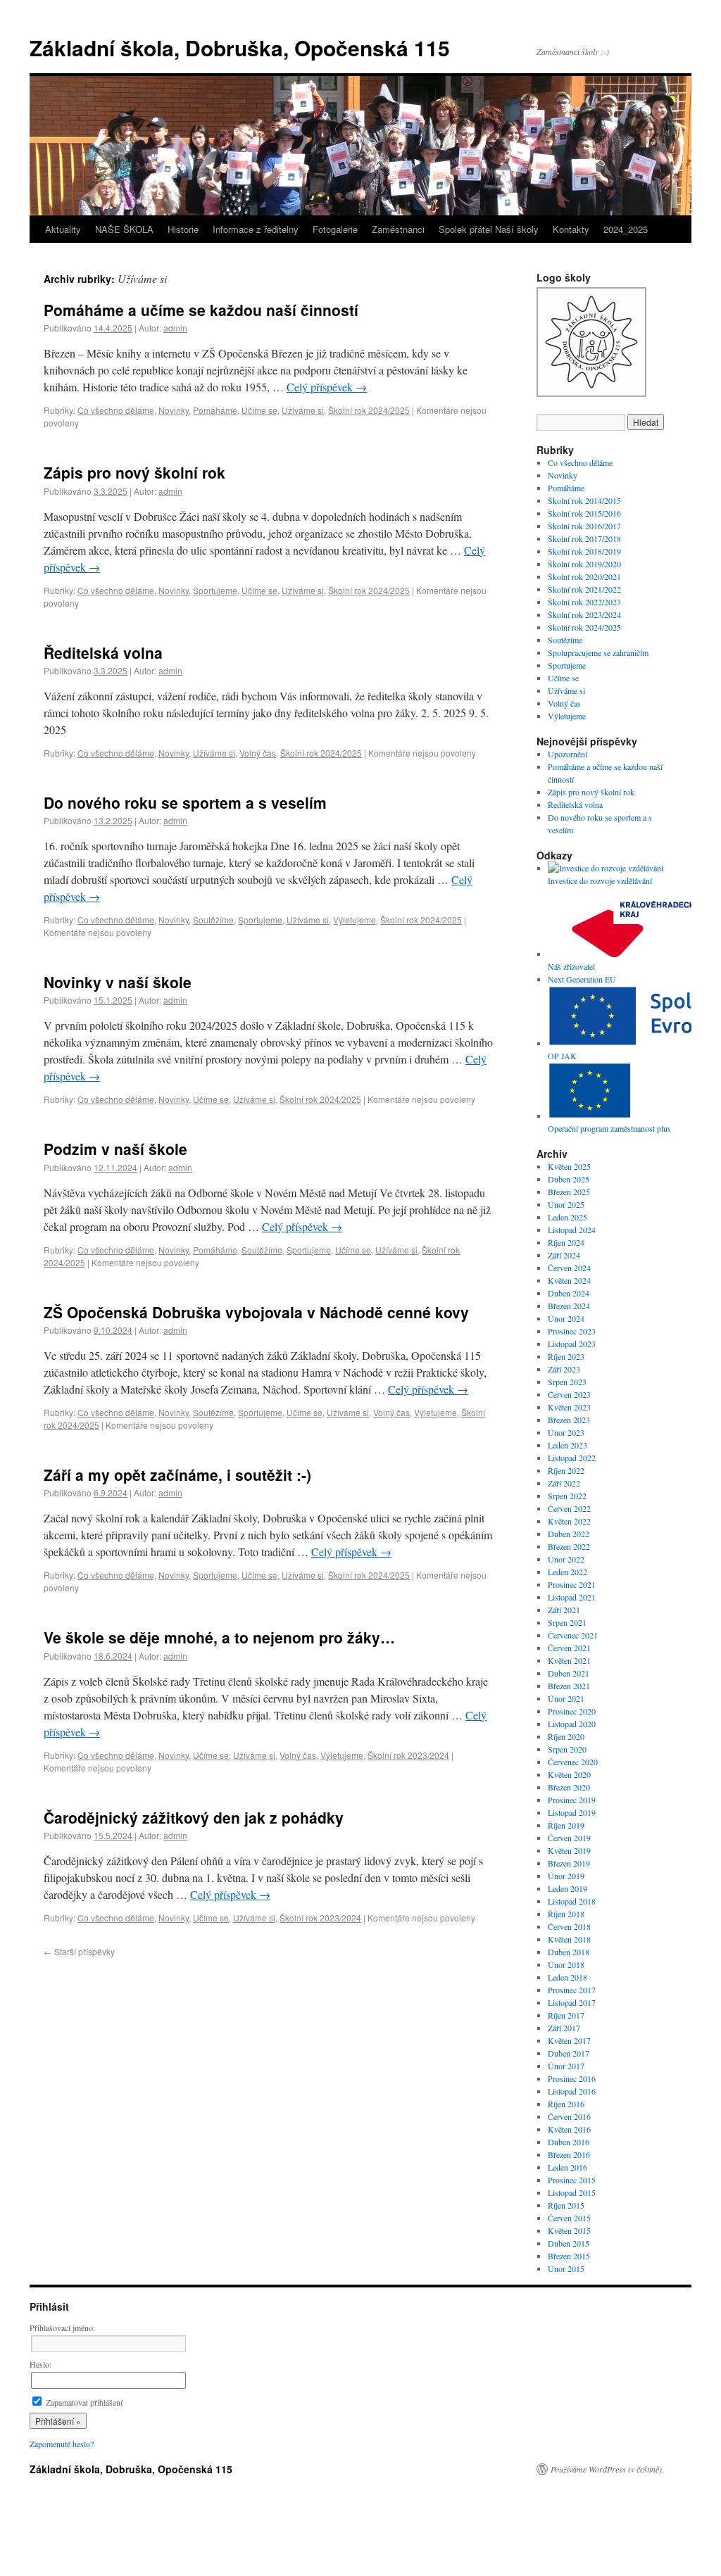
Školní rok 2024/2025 (369, 410)
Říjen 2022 (566, 1470)
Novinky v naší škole (118, 982)
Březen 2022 (569, 1546)
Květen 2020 (569, 1774)
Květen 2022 (569, 1521)
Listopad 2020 (572, 1724)
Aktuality (63, 229)
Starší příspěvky (79, 1951)
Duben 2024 (569, 1293)
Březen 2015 (569, 2256)
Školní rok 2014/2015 (584, 500)
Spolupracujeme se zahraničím (598, 652)
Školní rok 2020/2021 (584, 576)
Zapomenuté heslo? (62, 2444)
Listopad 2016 (572, 2091)
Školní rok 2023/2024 (408, 1755)
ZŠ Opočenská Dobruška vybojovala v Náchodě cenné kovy (256, 1312)
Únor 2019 (566, 1876)
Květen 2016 (569, 2129)
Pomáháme (215, 410)
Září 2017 (564, 2028)
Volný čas (258, 753)
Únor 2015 (566, 2268)
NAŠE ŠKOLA (124, 229)
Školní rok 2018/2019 (584, 551)
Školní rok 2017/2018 (584, 538)
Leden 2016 (568, 2167)
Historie (183, 229)
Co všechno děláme (116, 410)
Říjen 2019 (566, 1825)
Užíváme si (303, 410)
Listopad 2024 (572, 1230)
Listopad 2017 (572, 2002)
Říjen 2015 (566, 2205)
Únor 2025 (566, 1204)
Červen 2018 (569, 1926)
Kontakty (571, 229)
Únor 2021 (566, 1698)
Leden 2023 (568, 1445)
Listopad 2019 (572, 1812)
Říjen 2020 (566, 1736)
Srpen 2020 (567, 1749)
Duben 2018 (569, 1952)
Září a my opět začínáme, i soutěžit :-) (177, 1475)
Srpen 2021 (567, 1622)
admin (175, 328)
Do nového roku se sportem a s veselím (185, 802)
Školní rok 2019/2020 (584, 564)
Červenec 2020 (573, 1762)
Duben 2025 (569, 1179)
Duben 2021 (569, 1673)
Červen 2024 (569, 1268)
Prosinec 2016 (572, 2078)
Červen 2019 (569, 1838)
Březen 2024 (569, 1306)
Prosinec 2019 (572, 1800)
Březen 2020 (569, 1787)
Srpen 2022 (567, 1496)
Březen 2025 (569, 1192)
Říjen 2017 (566, 2015)
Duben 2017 (569, 2053)
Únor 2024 (566, 1318)
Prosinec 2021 (572, 1584)
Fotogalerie (335, 229)
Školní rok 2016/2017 (584, 526)
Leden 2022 (568, 1572)
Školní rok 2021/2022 (584, 589)
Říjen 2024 (566, 1242)
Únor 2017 (566, 2066)
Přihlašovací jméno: (62, 2328)
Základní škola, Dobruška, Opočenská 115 (240, 48)
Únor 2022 (566, 1559)
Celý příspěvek (327, 387)
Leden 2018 (568, 1977)
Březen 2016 (569, 2154)
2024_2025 (626, 229)
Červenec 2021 (573, 1635)
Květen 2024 (569, 1280)
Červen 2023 (569, 1394)
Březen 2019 (569, 1863)
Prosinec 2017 (572, 1990)
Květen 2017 (569, 2040)
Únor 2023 (566, 1432)
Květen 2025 (569, 1166)
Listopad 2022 (572, 1458)
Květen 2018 (569, 1939)
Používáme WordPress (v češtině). (607, 2469)
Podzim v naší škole (115, 1149)
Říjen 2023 (566, 1356)
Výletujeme (355, 920)
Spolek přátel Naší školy (489, 229)
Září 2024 (564, 1255)
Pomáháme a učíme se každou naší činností (201, 310)
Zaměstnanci (398, 229)
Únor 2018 (566, 1964)
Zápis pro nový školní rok (134, 472)
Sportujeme (215, 590)
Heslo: (40, 2364)
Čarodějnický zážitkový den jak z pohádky (194, 1817)
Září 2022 (564, 1483)
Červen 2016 (569, 2116)
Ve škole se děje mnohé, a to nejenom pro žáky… (219, 1637)
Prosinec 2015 (572, 2180)
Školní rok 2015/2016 (584, 513)
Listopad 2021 (572, 1597)
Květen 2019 (569, 1850)
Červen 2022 (569, 1508)
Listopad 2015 (572, 2192)
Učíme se (259, 410)
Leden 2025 (568, 1217)
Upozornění (568, 754)
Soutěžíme (213, 920)
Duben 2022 (569, 1534)
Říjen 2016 (566, 2104)
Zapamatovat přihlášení (83, 2402)
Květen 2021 (569, 1660)
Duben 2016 (569, 2142)
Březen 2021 (569, 1686)
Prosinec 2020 (572, 1711)
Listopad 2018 (572, 1901)
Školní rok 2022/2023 (584, 602)
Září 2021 (564, 1610)
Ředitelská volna (103, 652)
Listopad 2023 (572, 1344)
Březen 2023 (569, 1420)
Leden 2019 (568, 1888)
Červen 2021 (569, 1648)
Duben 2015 (569, 2243)
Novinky (174, 410)
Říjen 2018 (566, 1914)
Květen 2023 (569, 1407)
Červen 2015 (569, 2218)
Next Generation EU (582, 979)
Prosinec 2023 (572, 1331)
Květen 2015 (569, 2230)
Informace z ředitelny (256, 229)
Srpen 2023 (567, 1382)
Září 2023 (564, 1369)
